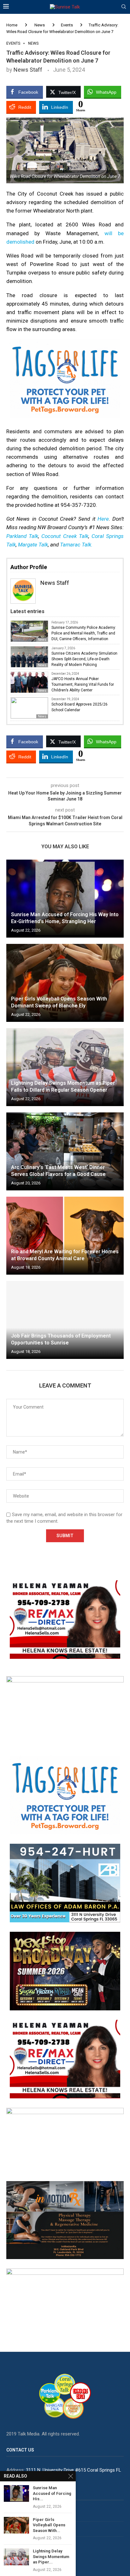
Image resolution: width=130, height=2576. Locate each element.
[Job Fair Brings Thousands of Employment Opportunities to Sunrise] (65, 1320)
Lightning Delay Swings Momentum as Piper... (51, 2557)
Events (67, 25)
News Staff (28, 70)
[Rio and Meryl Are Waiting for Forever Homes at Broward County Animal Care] (65, 1236)
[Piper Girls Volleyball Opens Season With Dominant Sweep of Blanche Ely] (65, 983)
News (40, 25)
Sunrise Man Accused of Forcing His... (52, 2493)
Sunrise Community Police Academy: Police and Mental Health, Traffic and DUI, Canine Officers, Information (84, 633)
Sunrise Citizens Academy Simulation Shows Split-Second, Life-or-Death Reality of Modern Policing (84, 659)
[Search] (124, 7)
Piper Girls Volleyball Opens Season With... (49, 2525)
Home (12, 25)
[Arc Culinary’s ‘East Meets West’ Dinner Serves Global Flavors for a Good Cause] (65, 1151)
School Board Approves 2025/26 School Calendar (80, 707)
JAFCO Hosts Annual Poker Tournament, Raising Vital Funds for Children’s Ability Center (83, 684)
